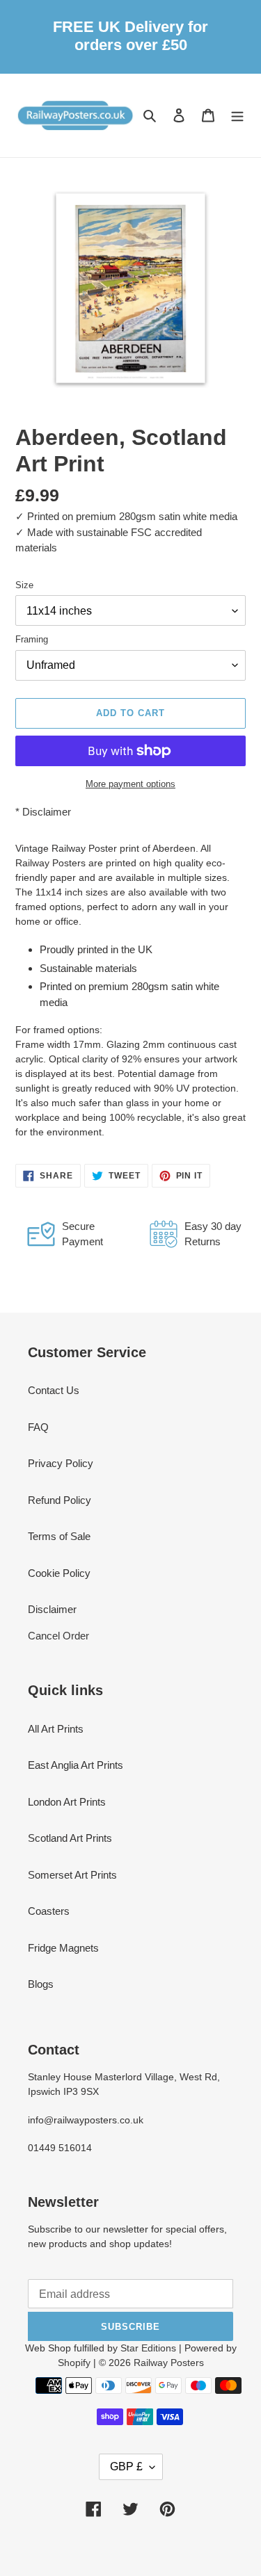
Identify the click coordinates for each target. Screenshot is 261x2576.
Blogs (41, 1984)
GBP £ (126, 2466)
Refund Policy (60, 1500)
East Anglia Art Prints (76, 1765)
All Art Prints (56, 1729)
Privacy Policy (61, 1463)
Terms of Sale (59, 1536)
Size (24, 585)
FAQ (38, 1427)
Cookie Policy (59, 1573)
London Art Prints (67, 1802)
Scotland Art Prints (70, 1838)
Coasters (49, 1911)
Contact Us (54, 1390)
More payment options (130, 784)
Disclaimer (47, 812)
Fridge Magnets (63, 1948)
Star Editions (148, 2348)
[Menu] (237, 115)
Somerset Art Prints (72, 1875)
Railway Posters (169, 2363)
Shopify (74, 2363)
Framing (32, 639)
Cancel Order (58, 1636)
